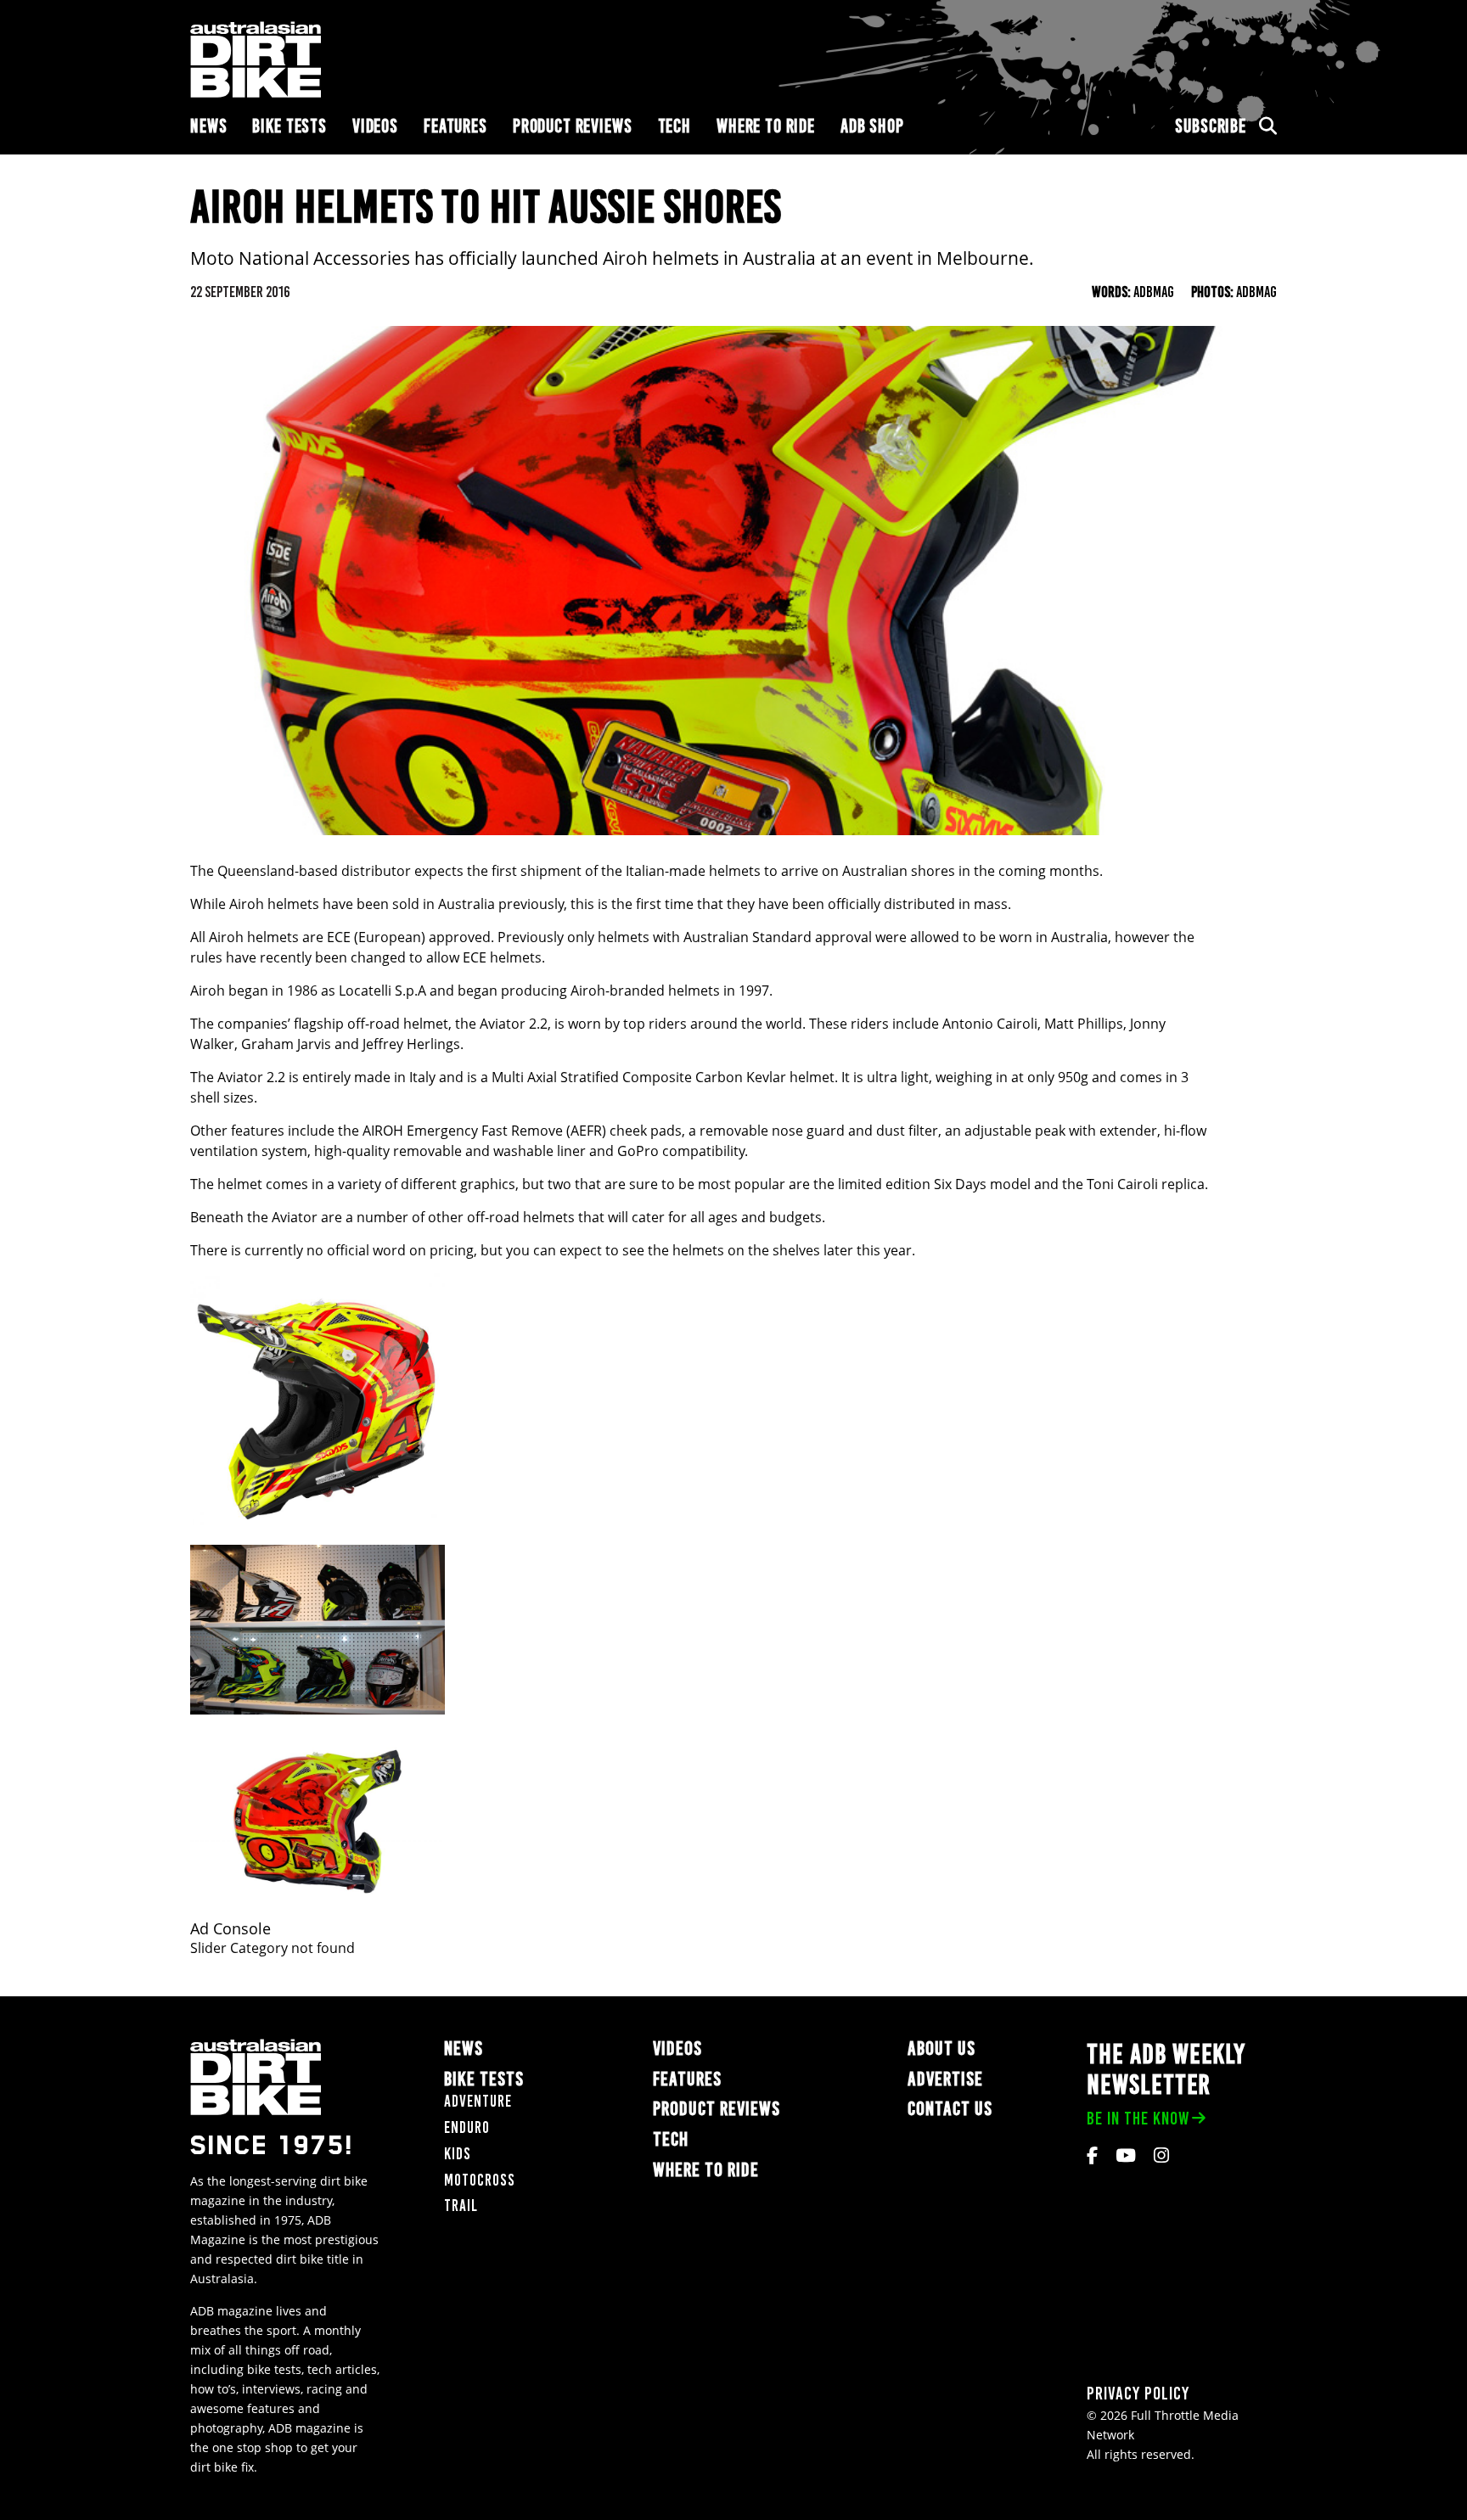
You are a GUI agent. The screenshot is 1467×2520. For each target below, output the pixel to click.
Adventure (478, 2102)
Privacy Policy (1138, 2394)
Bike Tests (289, 126)
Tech (674, 126)
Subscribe (1211, 126)
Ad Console (230, 1929)
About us (941, 2049)
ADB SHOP (872, 126)
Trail (461, 2206)
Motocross (480, 2180)
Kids (458, 2154)
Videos (375, 126)
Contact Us (950, 2110)
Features (455, 126)
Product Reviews (573, 126)
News (208, 126)
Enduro (467, 2127)
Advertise (945, 2079)
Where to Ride (766, 126)
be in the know (1138, 2118)
